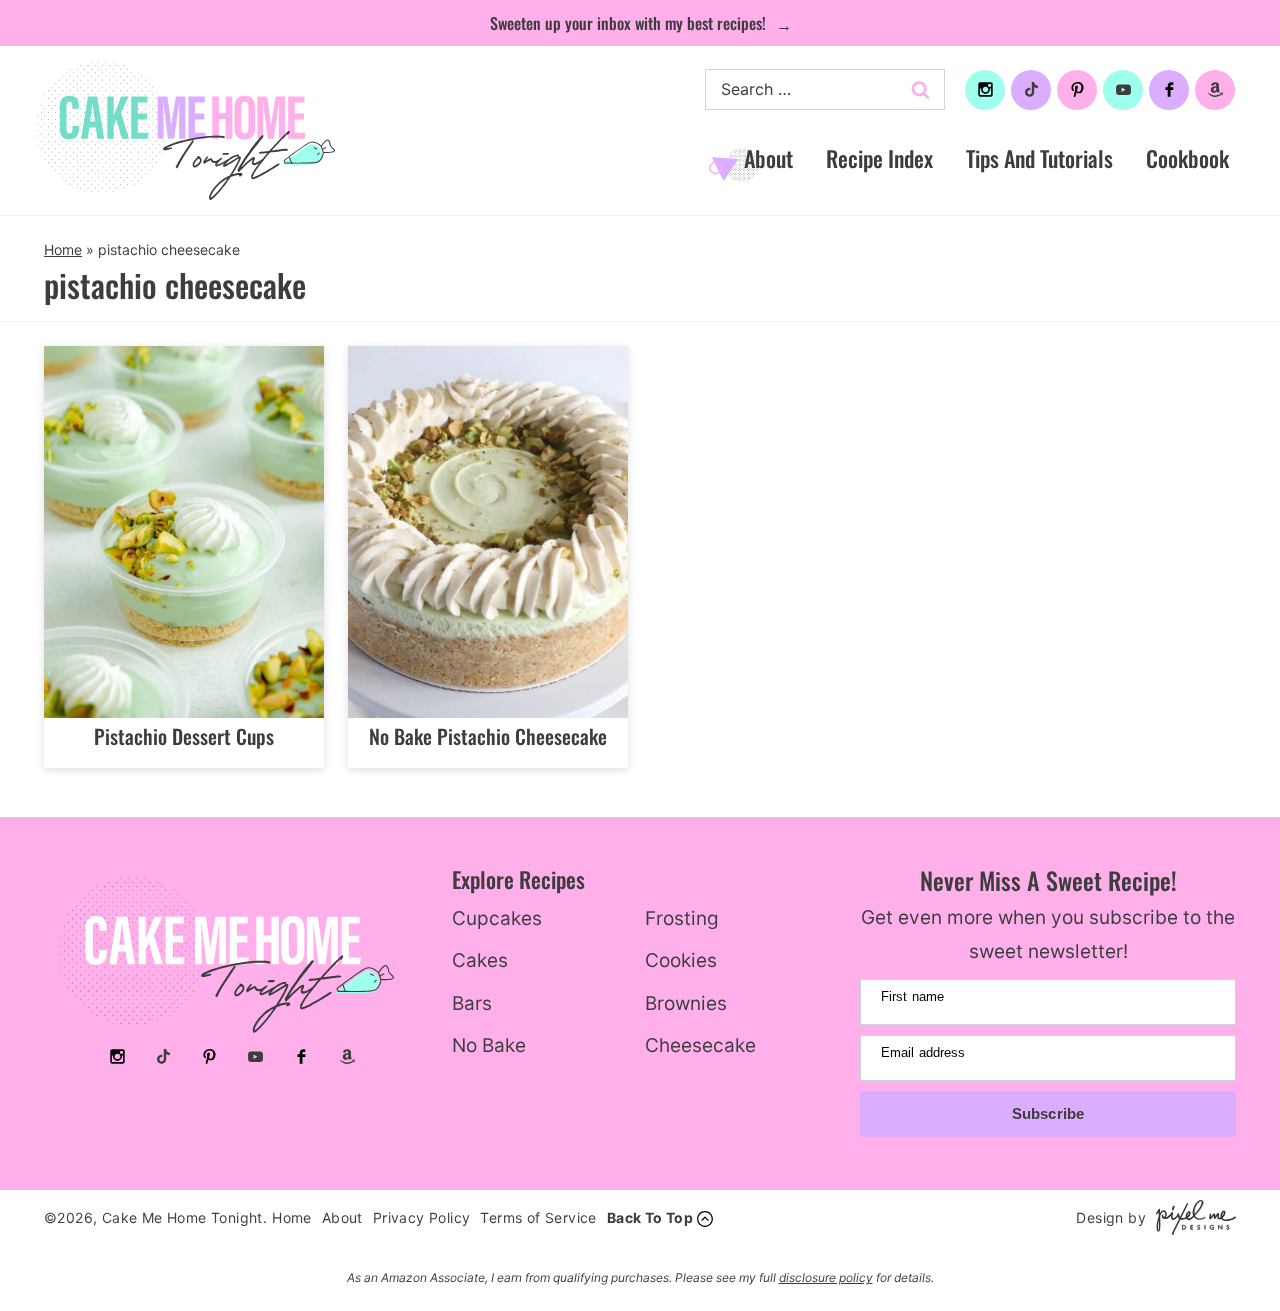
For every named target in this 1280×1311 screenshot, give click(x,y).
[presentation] (184, 532)
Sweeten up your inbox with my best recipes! (630, 23)
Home (63, 249)
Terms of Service (538, 1217)
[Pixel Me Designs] (1191, 1217)
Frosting (682, 918)
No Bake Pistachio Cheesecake (488, 736)
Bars (472, 1003)
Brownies (686, 1003)
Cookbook (1187, 158)
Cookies (681, 960)
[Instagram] (985, 90)
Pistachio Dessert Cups (184, 736)
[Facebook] (1169, 90)
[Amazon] (1215, 90)
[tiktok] (1031, 90)
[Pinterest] (1077, 90)
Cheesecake (700, 1045)
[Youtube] (1123, 90)
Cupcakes (497, 918)
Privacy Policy (422, 1217)
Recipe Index (879, 158)
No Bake (489, 1045)
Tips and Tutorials (1039, 158)
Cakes (480, 960)
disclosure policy (826, 1277)
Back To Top (650, 1217)
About (768, 158)
